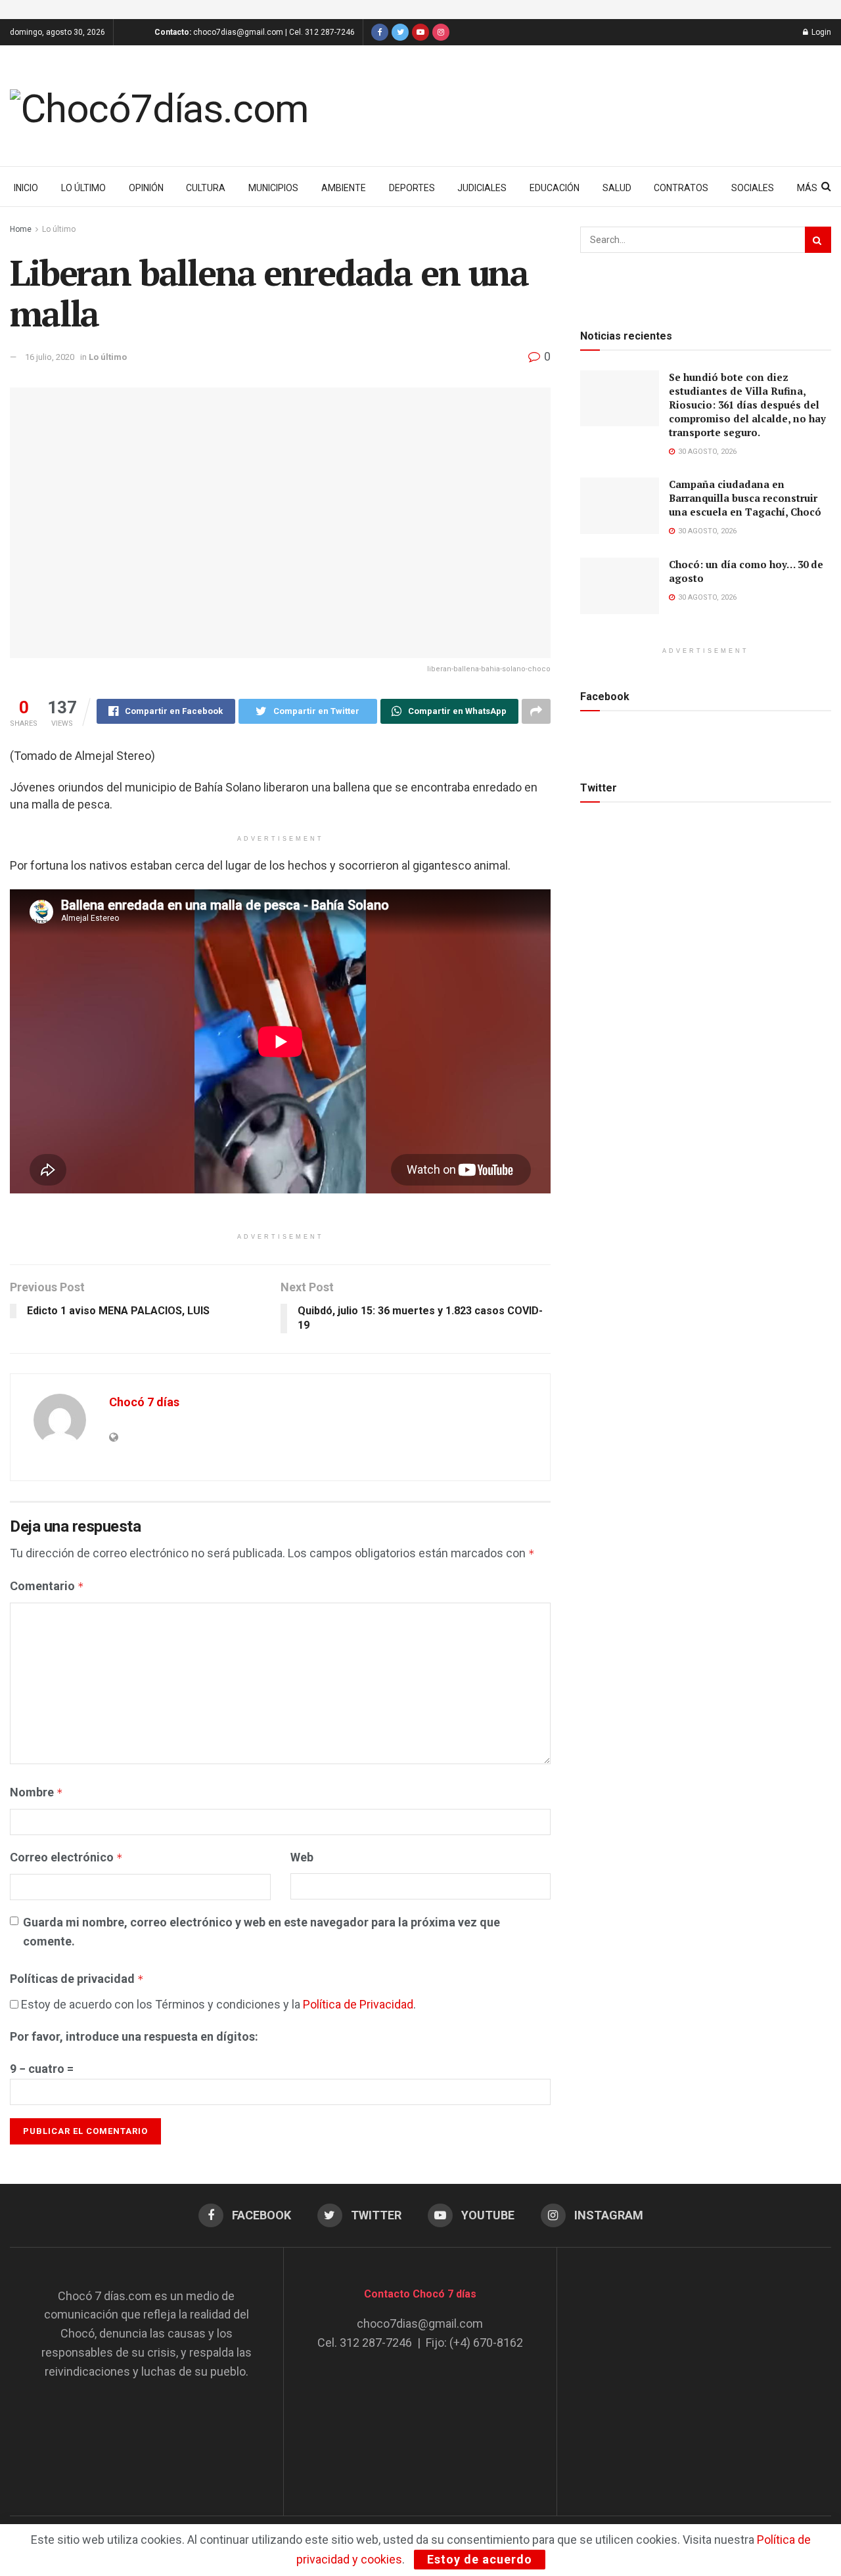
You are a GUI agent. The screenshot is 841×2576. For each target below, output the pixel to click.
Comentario (47, 1586)
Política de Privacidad (358, 2004)
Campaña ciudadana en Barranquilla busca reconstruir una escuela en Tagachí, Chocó (745, 498)
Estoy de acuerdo (480, 2559)
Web (302, 1857)
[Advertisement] (694, 2369)
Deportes (412, 188)
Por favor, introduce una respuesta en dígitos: (134, 2036)
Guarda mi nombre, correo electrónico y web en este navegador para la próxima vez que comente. (261, 1932)
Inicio (26, 188)
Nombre (36, 1792)
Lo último (83, 188)
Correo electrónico (66, 1857)
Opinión (146, 188)
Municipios (273, 188)
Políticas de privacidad (77, 1979)
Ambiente (344, 188)
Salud (617, 188)
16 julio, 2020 (50, 357)
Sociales (753, 188)
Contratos (681, 188)
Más (807, 188)
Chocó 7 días (144, 1402)
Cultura (206, 188)
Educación (555, 188)
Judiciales (482, 188)
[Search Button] (818, 240)
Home (21, 229)
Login (820, 32)
